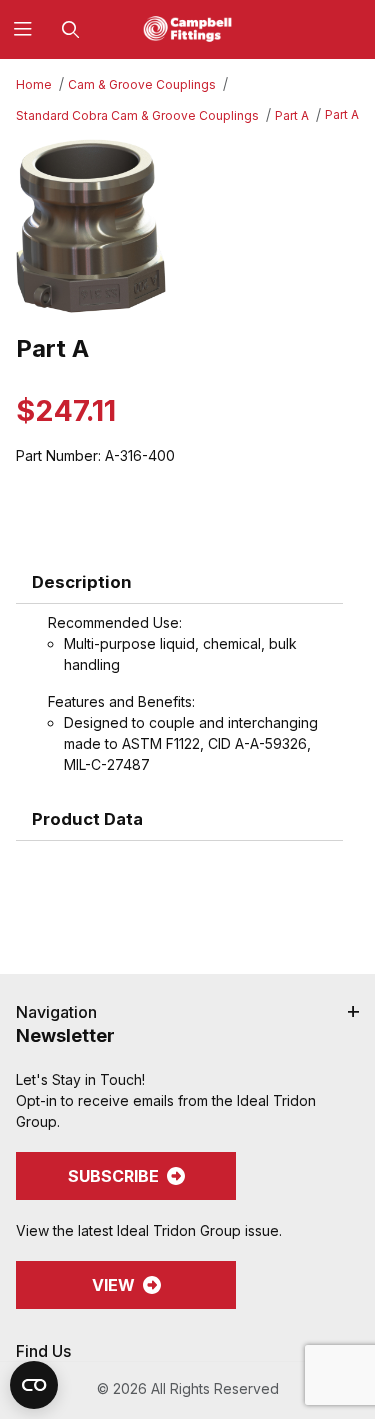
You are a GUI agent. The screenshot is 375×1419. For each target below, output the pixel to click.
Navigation (56, 1012)
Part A (292, 115)
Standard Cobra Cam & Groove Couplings (137, 115)
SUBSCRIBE (113, 1176)
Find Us (43, 1351)
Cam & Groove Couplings (142, 84)
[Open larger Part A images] (187, 226)
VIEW (113, 1285)
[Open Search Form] (70, 29)
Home (34, 84)
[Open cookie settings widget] (34, 1385)
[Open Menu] (23, 29)
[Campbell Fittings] (188, 27)
